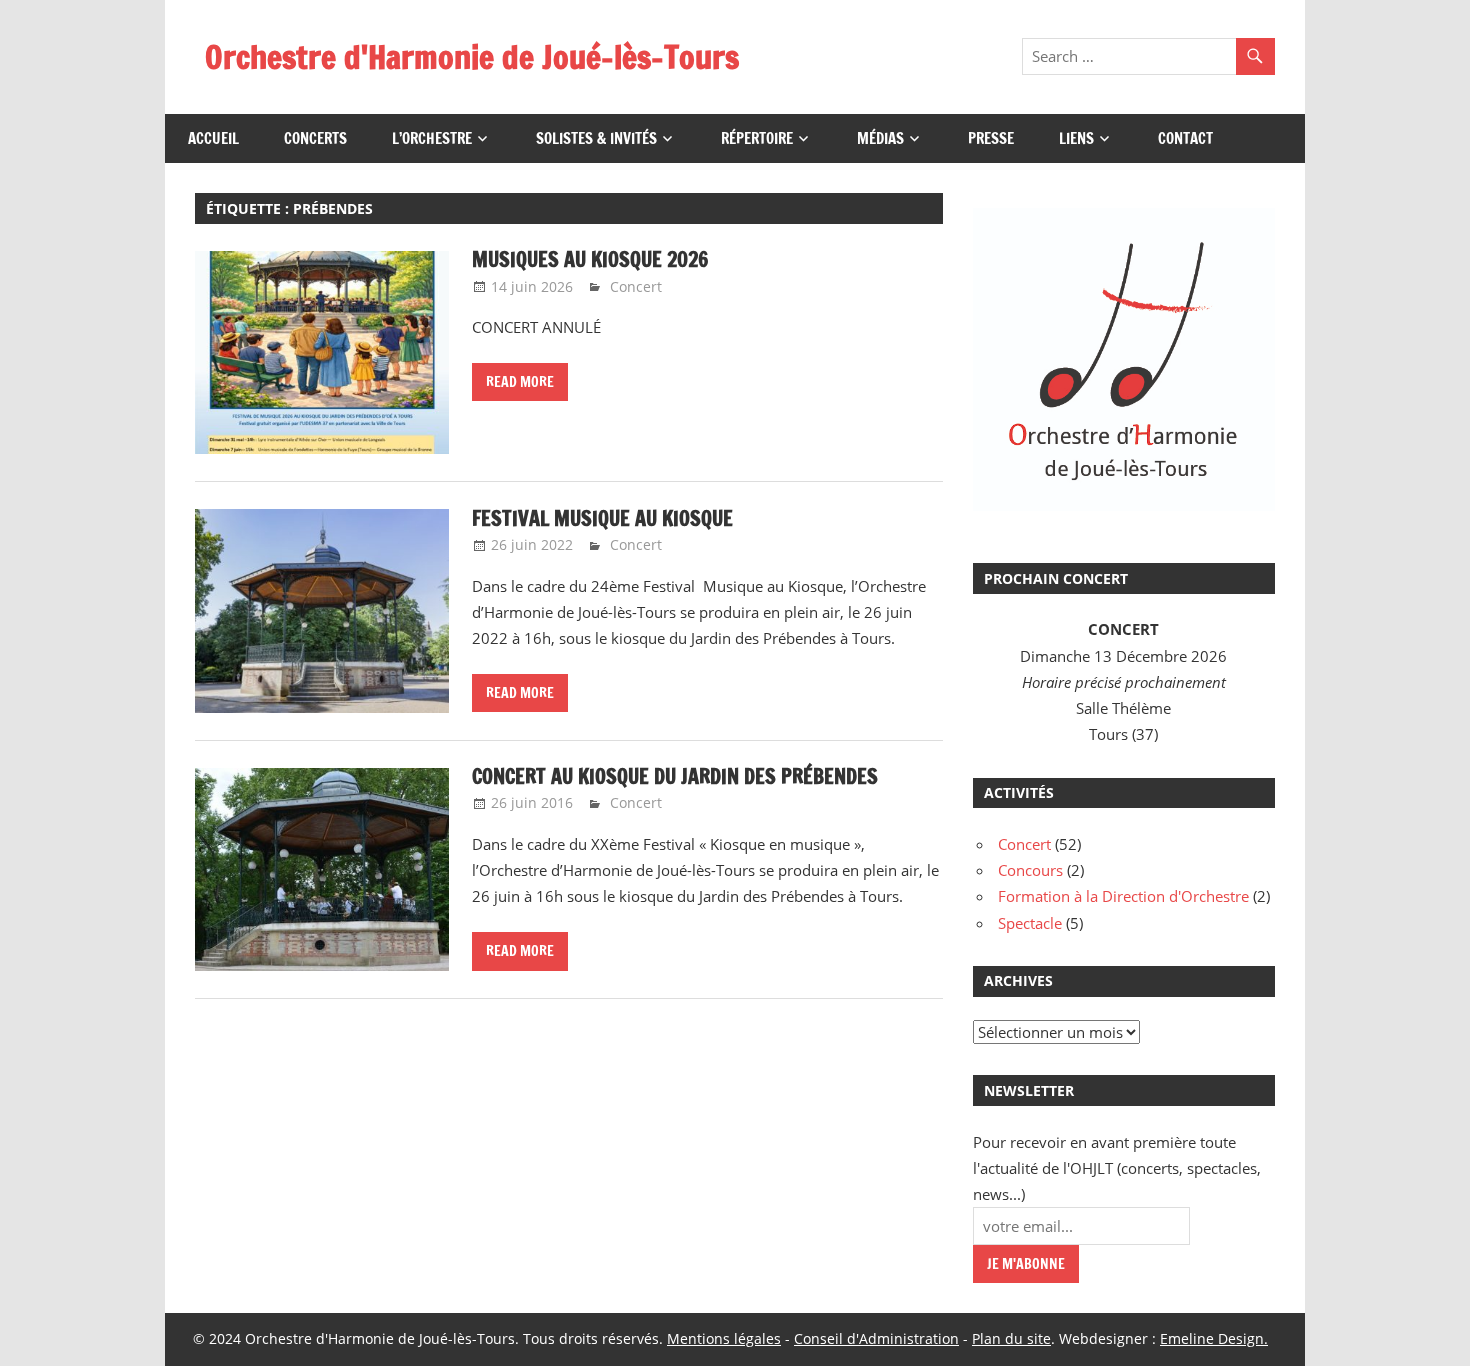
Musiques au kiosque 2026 (590, 259)
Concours (1030, 870)
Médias (880, 138)
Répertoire (757, 138)
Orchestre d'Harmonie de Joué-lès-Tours (472, 57)
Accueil (213, 138)
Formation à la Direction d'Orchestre (1123, 896)
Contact (1185, 138)
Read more (520, 382)
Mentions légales (724, 1338)
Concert (636, 286)
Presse (991, 138)
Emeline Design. (1214, 1338)
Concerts (315, 138)
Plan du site (1011, 1338)
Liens (1076, 138)
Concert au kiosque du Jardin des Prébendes (675, 776)
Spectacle (1030, 923)
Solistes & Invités (596, 138)
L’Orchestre (432, 138)
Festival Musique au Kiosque (602, 518)
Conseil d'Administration (876, 1338)
